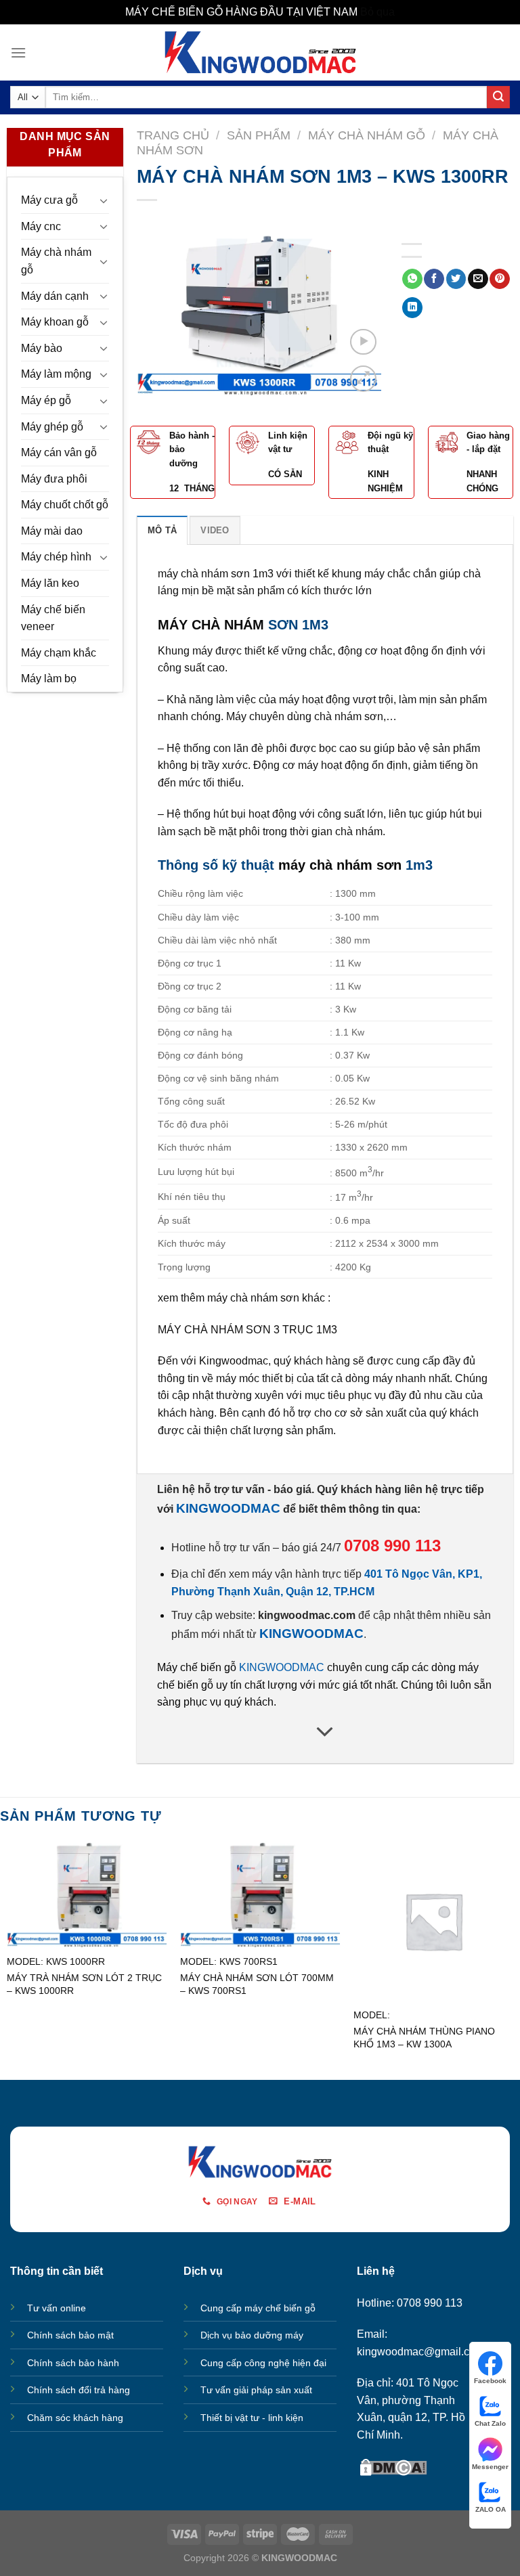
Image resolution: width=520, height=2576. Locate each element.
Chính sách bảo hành (73, 2363)
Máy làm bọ (49, 679)
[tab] (162, 530)
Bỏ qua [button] (377, 12)
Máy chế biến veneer (53, 618)
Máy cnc (41, 226)
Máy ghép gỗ (52, 427)
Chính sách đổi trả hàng (79, 2390)
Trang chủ (173, 135)
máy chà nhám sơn (340, 865)
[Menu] (18, 52)
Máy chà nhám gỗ (56, 261)
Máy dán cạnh (55, 296)
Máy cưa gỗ (49, 200)
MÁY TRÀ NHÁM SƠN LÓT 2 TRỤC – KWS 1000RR (84, 1984)
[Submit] (498, 97)
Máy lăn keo (50, 583)
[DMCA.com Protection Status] (393, 2466)
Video (215, 530)
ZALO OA (491, 2509)
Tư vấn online (57, 2308)
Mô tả (162, 530)
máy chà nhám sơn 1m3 (216, 574)
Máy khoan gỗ (55, 322)
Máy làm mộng (56, 374)
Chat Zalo (490, 2423)
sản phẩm (463, 699)
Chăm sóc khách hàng (75, 2418)
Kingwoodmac (234, 1361)
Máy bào (42, 348)
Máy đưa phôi (54, 479)
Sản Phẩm (259, 135)
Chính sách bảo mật (70, 2335)
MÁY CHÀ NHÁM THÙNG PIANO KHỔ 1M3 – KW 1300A (424, 2038)
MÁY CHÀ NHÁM (211, 625)
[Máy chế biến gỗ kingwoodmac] (260, 52)
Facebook (490, 2381)
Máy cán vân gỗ (59, 452)
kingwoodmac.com (307, 1615)
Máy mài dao (52, 531)
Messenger (490, 2467)
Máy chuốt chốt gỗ (65, 505)
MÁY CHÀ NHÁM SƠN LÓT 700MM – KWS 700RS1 (257, 1984)
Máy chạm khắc (59, 653)
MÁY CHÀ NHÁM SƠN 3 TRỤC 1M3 (249, 1330)
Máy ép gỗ (46, 400)
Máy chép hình (56, 557)
